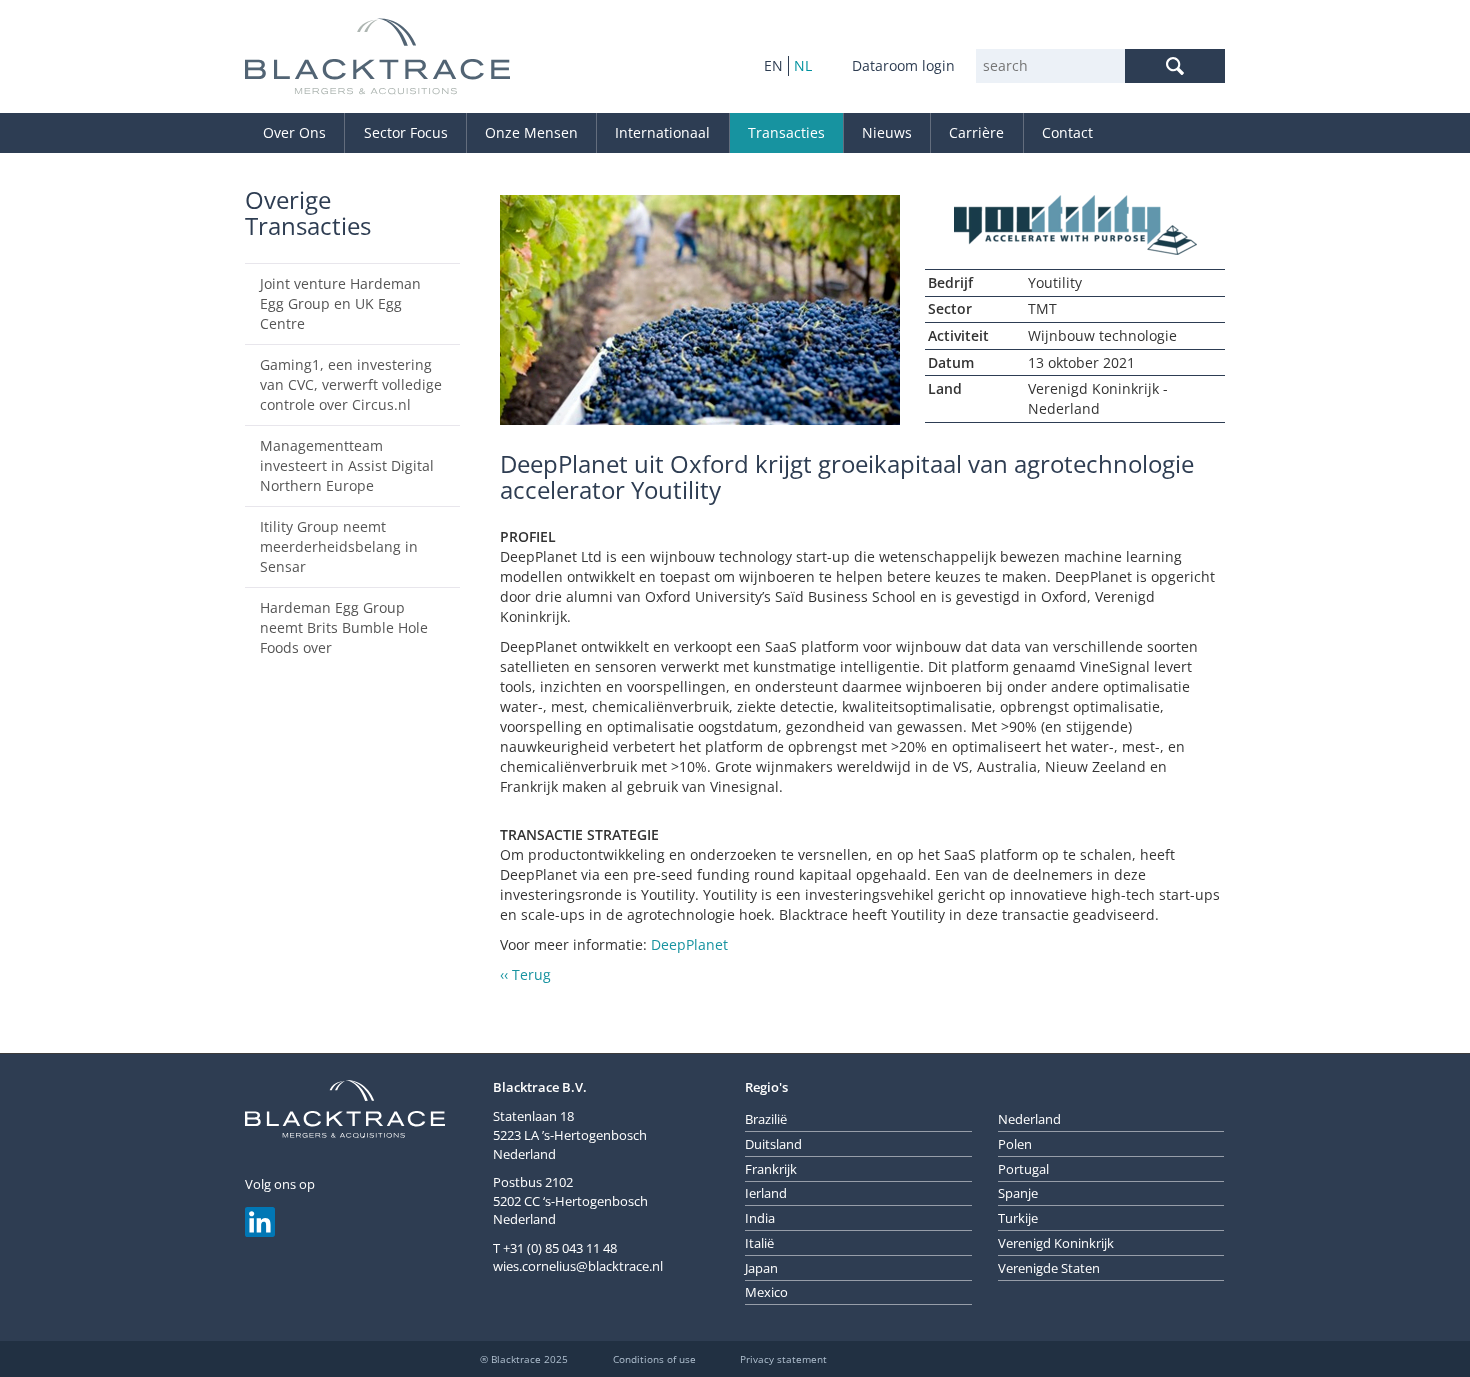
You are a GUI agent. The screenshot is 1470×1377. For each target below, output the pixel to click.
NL (803, 65)
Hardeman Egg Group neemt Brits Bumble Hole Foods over (344, 627)
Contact (1067, 132)
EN (773, 65)
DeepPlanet (689, 944)
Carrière (976, 132)
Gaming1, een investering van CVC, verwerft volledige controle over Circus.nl (351, 384)
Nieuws (887, 132)
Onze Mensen (531, 132)
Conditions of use (654, 1359)
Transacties (786, 132)
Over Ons (294, 132)
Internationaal (662, 132)
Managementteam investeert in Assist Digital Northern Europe (347, 465)
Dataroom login (903, 65)
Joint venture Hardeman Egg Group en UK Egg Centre (340, 303)
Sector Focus (406, 132)
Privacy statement (783, 1359)
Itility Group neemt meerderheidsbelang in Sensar (339, 546)
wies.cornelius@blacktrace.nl (578, 1266)
